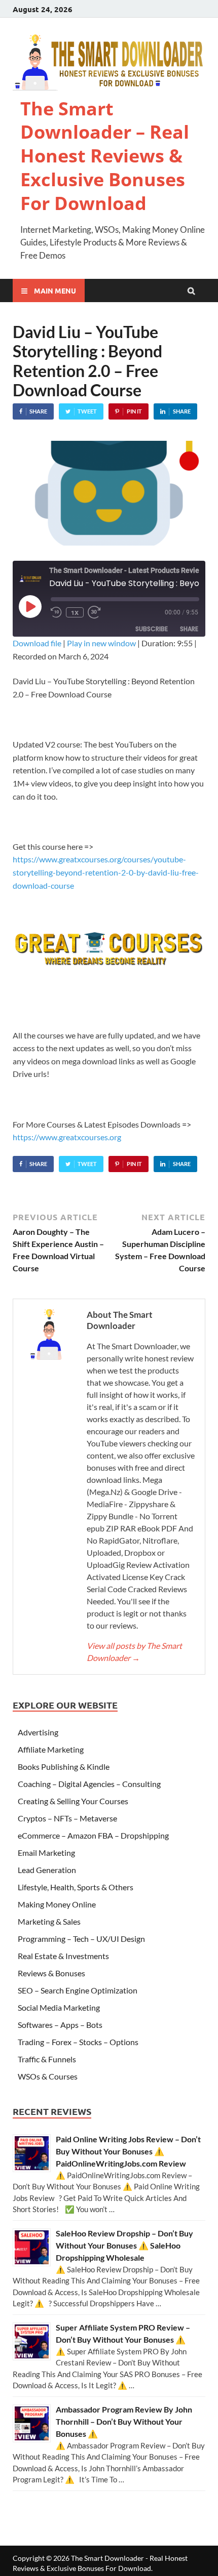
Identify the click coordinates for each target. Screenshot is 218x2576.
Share (189, 629)
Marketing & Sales (49, 1921)
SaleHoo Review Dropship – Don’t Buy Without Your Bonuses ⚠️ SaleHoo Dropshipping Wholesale (124, 2245)
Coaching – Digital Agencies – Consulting (89, 1784)
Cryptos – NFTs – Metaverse (67, 1818)
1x (75, 612)
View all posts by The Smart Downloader (134, 1652)
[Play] (30, 606)
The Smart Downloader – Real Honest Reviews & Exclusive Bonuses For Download (105, 156)
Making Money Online (57, 1904)
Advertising (38, 1732)
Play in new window (101, 643)
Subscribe (152, 629)
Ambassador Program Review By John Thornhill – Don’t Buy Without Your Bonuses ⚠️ (124, 2421)
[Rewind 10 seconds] (56, 612)
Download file (37, 643)
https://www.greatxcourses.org (67, 1137)
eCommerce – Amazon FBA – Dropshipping (93, 1835)
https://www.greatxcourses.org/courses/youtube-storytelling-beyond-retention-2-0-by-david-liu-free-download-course (106, 872)
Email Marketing (46, 1853)
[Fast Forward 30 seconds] (98, 612)
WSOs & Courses (48, 2076)
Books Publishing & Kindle (64, 1767)
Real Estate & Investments (63, 1956)
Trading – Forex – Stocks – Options (78, 2042)
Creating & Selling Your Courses (73, 1801)
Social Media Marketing (59, 2007)
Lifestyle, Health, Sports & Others (76, 1887)
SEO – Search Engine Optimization (78, 1990)
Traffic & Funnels (47, 2059)
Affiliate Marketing (51, 1749)
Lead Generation (47, 1870)
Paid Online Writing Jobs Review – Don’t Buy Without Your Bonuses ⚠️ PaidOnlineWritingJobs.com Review (128, 2151)
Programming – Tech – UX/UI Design (81, 1939)
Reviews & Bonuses (51, 1973)
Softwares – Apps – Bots (60, 2025)
